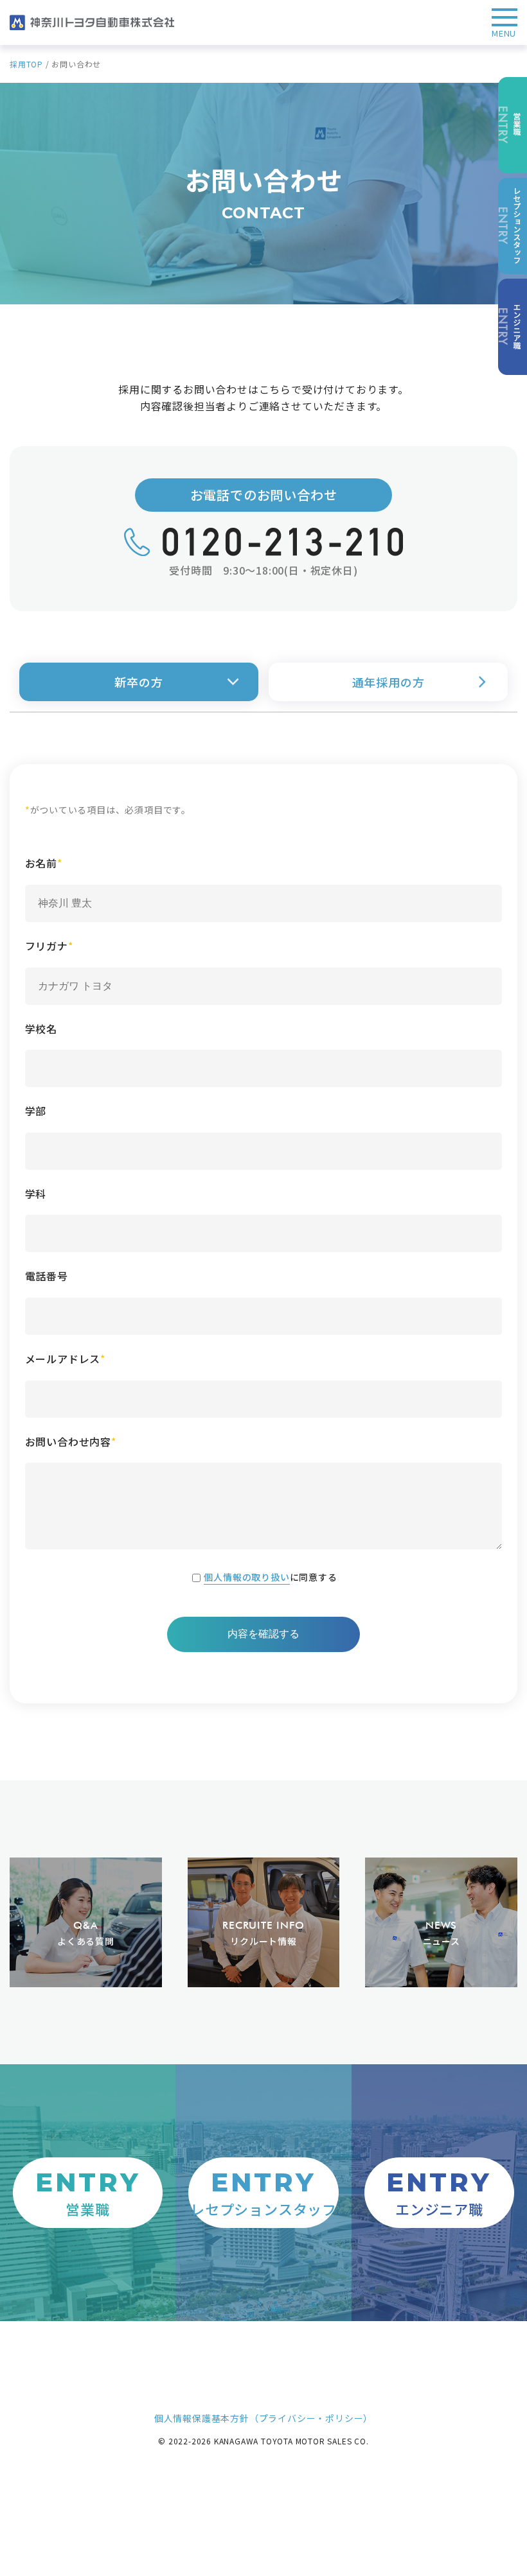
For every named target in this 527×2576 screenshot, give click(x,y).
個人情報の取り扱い (246, 1577)
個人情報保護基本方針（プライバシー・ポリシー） (263, 2418)
